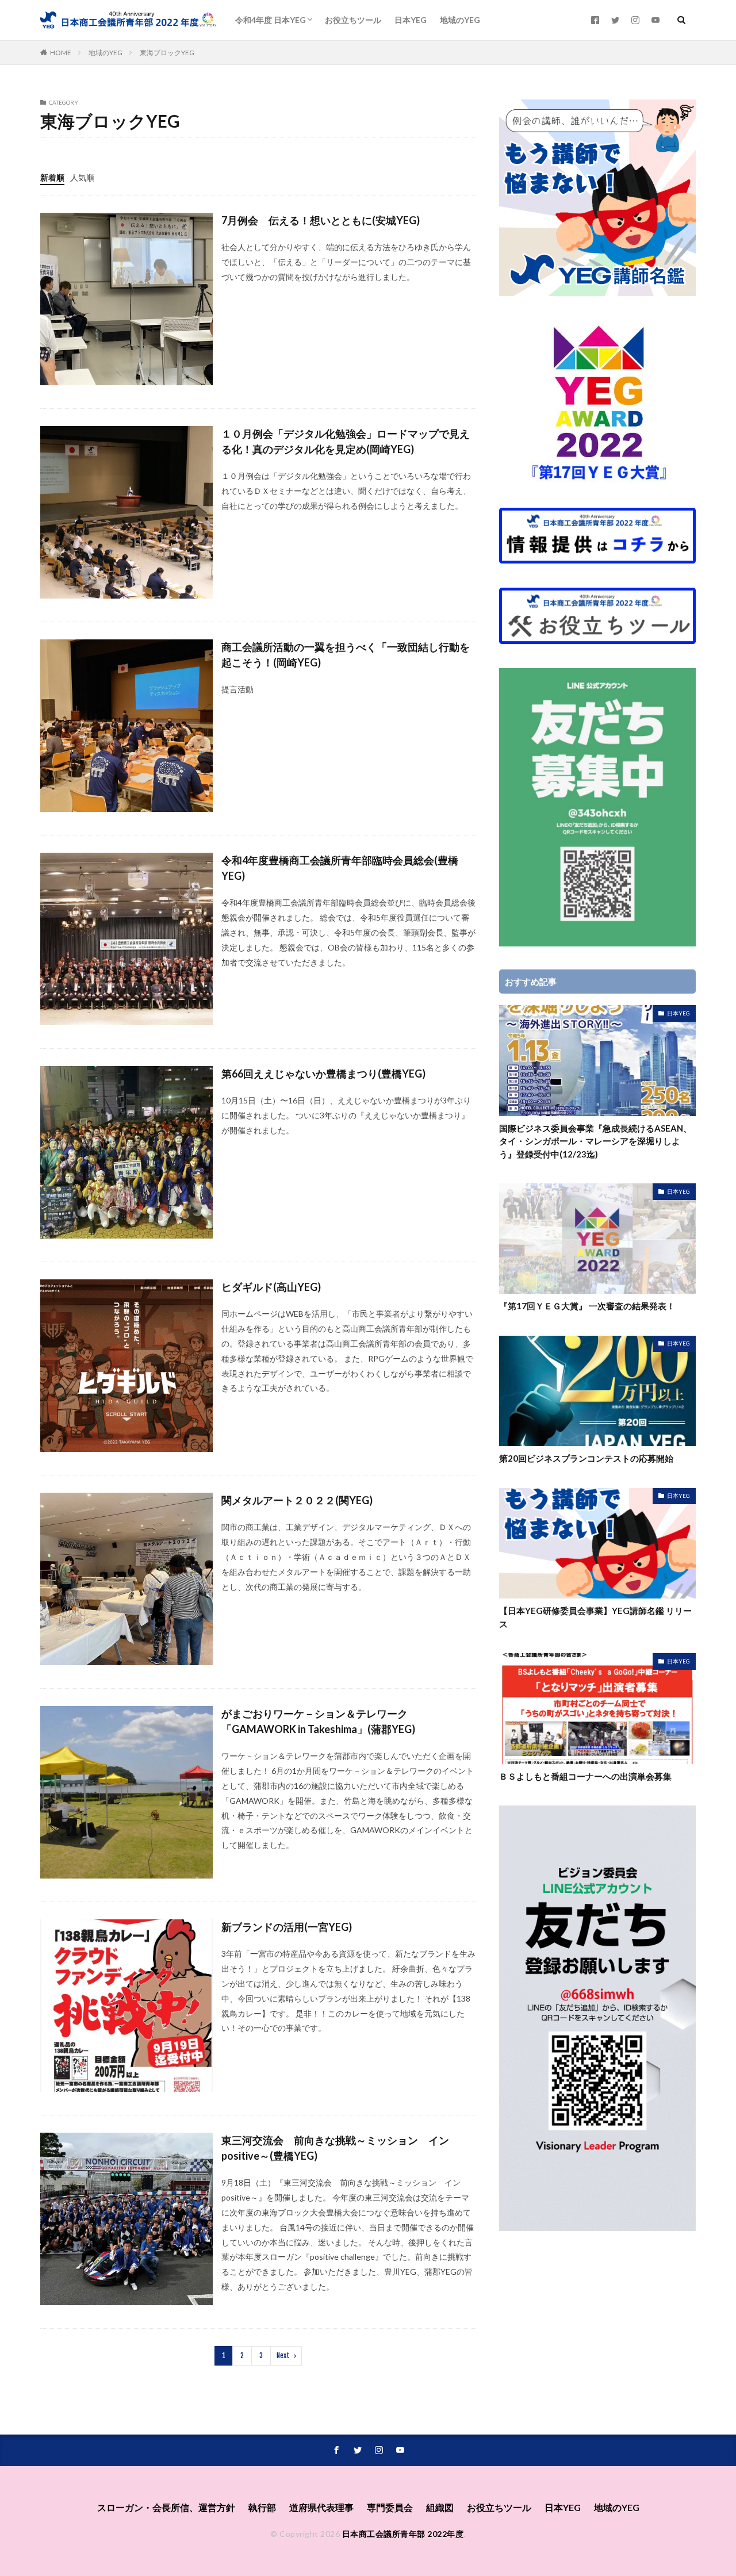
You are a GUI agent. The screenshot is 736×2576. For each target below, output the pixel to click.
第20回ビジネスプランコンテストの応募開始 (586, 1458)
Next (283, 2355)
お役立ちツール (353, 20)
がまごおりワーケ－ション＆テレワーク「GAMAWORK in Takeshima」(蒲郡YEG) (318, 1721)
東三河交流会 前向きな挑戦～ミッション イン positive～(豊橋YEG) (340, 2148)
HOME (61, 53)
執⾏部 (262, 2507)
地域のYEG (460, 20)
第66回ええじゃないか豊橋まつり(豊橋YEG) (323, 1074)
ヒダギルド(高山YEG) (271, 1287)
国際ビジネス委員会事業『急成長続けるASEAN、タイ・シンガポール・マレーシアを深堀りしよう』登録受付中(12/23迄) (595, 1141)
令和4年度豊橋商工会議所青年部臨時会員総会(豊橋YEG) (340, 868)
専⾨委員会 (390, 2507)
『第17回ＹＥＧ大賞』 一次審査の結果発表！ (587, 1306)
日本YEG (411, 20)
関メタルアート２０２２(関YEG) (297, 1500)
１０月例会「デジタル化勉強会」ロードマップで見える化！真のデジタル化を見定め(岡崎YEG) (346, 441)
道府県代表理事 (321, 2507)
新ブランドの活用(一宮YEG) (287, 1927)
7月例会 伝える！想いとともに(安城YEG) (321, 220)
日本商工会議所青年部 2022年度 (403, 2534)
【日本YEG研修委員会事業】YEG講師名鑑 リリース (595, 1617)
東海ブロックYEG (167, 53)
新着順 (52, 177)
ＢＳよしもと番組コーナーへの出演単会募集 (585, 1776)
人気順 (82, 177)
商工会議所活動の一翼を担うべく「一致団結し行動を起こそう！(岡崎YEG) (346, 655)
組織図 (440, 2507)
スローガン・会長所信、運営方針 (166, 2507)
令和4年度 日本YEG (271, 20)
